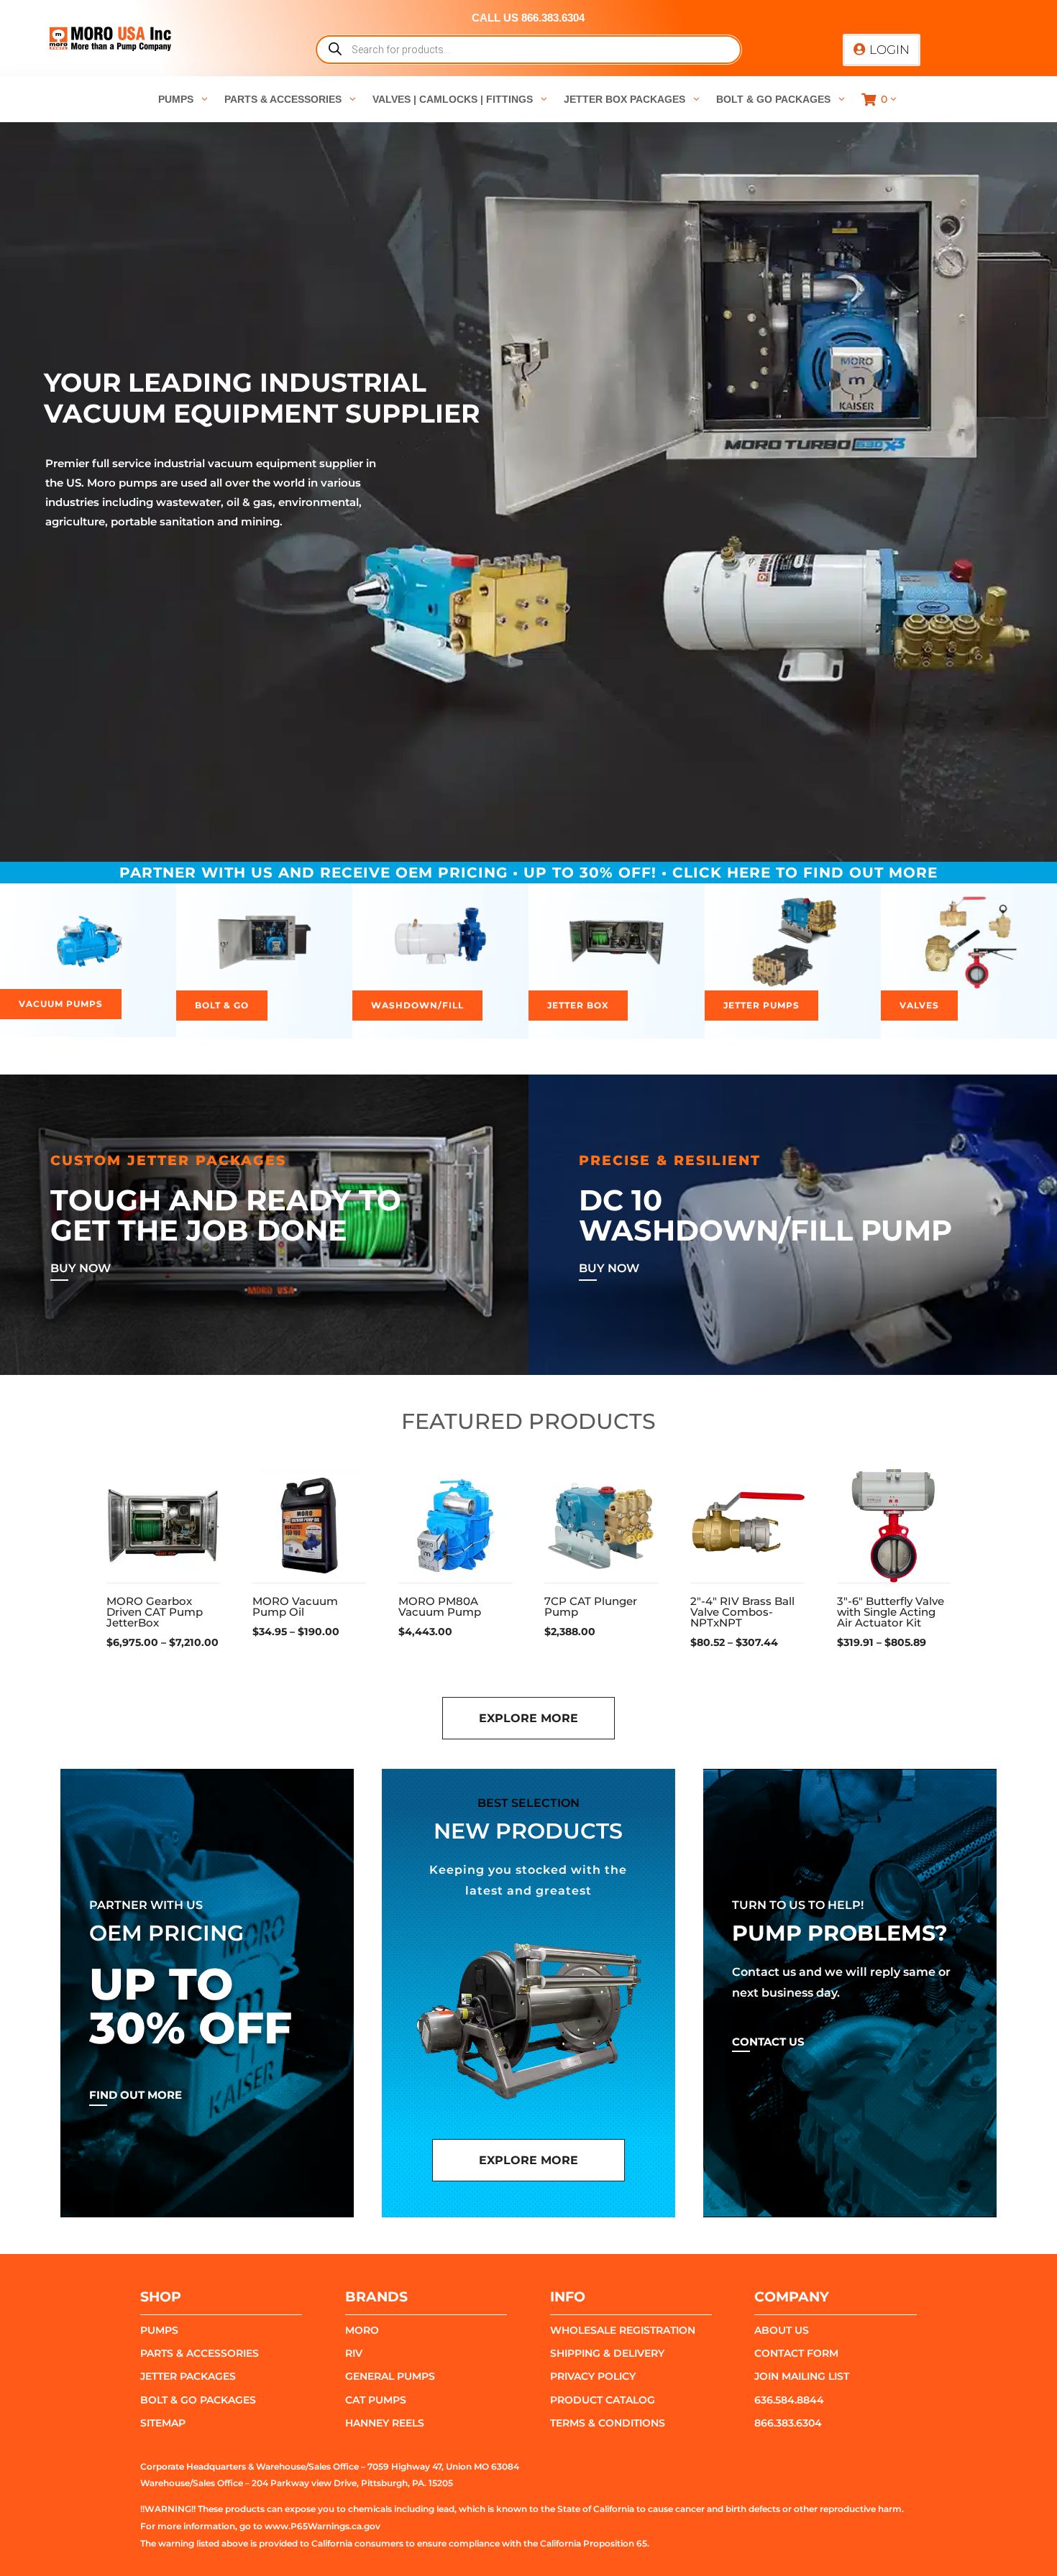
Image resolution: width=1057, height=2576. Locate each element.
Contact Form (796, 2353)
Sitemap (163, 2423)
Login (889, 50)
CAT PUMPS (376, 2400)
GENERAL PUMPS (390, 2376)
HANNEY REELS (385, 2423)
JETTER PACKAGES (188, 2376)
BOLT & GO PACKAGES (198, 2400)
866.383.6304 (788, 2423)
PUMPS (159, 2330)
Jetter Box (578, 1005)
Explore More (528, 1718)
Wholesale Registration (623, 2330)
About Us (782, 2330)
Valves (919, 1005)
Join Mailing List (802, 2376)
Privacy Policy (593, 2376)
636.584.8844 (789, 2400)
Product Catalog (603, 2400)
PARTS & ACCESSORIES (200, 2353)
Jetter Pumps (761, 1005)
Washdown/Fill (417, 1005)
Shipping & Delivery (607, 2353)
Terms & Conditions (608, 2423)
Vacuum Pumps (61, 1004)
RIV (354, 2353)
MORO (362, 2330)
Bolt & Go (222, 1005)
